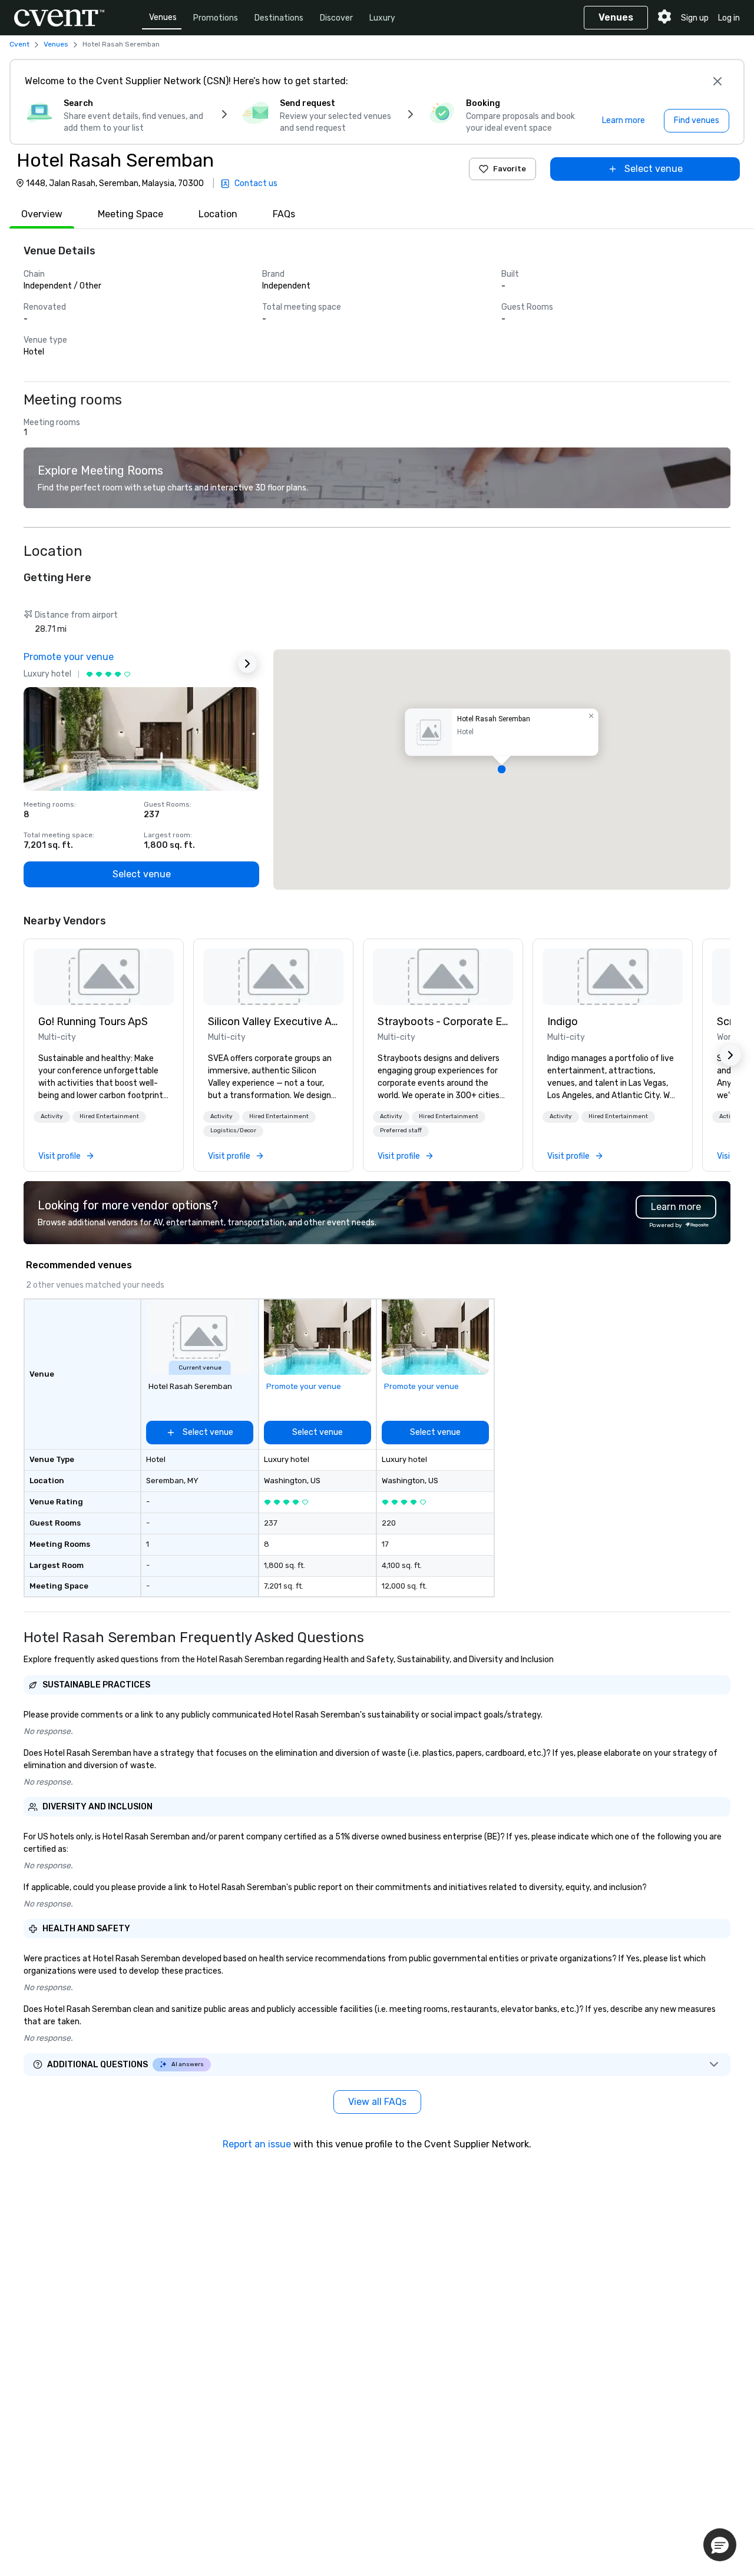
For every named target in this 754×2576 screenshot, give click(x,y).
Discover (336, 18)
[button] (502, 770)
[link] (104, 977)
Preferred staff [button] (401, 1130)
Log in (729, 18)
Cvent (19, 44)
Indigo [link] (563, 1022)
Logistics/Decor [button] (233, 1130)
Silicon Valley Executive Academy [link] (273, 1022)
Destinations (279, 18)
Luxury (382, 18)
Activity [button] (52, 1116)
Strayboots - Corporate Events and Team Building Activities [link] (443, 1022)
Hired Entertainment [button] (109, 1116)
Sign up (695, 18)
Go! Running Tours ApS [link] (93, 1022)
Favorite (510, 169)
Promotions (216, 18)
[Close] (717, 81)
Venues (163, 17)
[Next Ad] (247, 664)
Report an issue (257, 2144)
